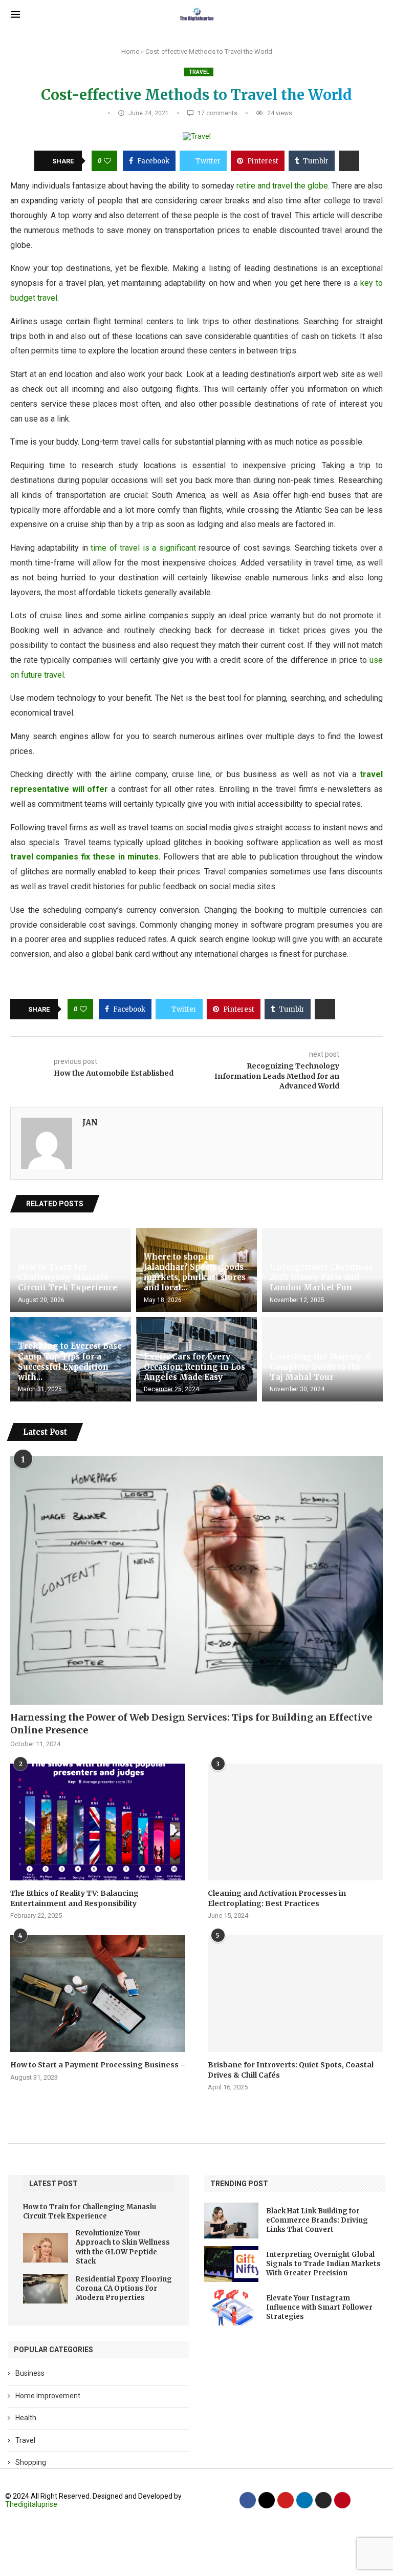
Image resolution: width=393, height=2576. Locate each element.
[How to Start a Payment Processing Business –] (98, 1994)
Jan (90, 1123)
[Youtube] (286, 2500)
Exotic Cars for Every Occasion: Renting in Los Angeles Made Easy (194, 1367)
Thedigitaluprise (31, 2504)
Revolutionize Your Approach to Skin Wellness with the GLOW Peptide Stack (123, 2247)
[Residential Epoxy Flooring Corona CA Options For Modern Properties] (46, 2289)
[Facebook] (248, 2500)
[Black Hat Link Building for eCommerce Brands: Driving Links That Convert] (231, 2221)
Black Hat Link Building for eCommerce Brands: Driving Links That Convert (317, 2220)
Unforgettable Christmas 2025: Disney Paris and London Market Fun (321, 1277)
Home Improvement (48, 2396)
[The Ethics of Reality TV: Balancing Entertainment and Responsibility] (98, 1822)
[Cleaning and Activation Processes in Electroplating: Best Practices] (295, 1822)
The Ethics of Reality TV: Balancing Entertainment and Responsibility (74, 1898)
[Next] (377, 1204)
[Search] (377, 15)
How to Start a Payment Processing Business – (98, 2065)
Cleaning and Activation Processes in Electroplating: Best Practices (277, 1898)
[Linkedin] (304, 2500)
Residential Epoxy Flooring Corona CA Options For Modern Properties (124, 2288)
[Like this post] (107, 161)
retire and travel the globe (282, 186)
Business (30, 2373)
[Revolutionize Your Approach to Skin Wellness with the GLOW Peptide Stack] (46, 2248)
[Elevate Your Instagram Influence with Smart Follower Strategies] (231, 2308)
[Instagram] (323, 2500)
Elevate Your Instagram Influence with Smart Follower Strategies (319, 2307)
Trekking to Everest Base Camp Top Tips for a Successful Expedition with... (70, 1362)
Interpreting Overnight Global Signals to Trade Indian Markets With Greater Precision (323, 2264)
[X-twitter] (267, 2500)
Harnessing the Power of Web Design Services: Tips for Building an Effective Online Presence (191, 1724)
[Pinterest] (342, 2500)
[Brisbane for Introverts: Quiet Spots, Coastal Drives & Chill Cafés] (295, 1994)
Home (130, 51)
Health (26, 2418)
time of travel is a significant (142, 548)
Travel (199, 72)
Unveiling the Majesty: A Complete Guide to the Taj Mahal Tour (320, 1367)
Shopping (31, 2462)
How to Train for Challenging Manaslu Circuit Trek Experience (68, 1277)
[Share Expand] (349, 161)
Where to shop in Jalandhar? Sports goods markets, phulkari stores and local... (195, 1272)
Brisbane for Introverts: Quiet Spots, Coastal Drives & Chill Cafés (291, 2070)
